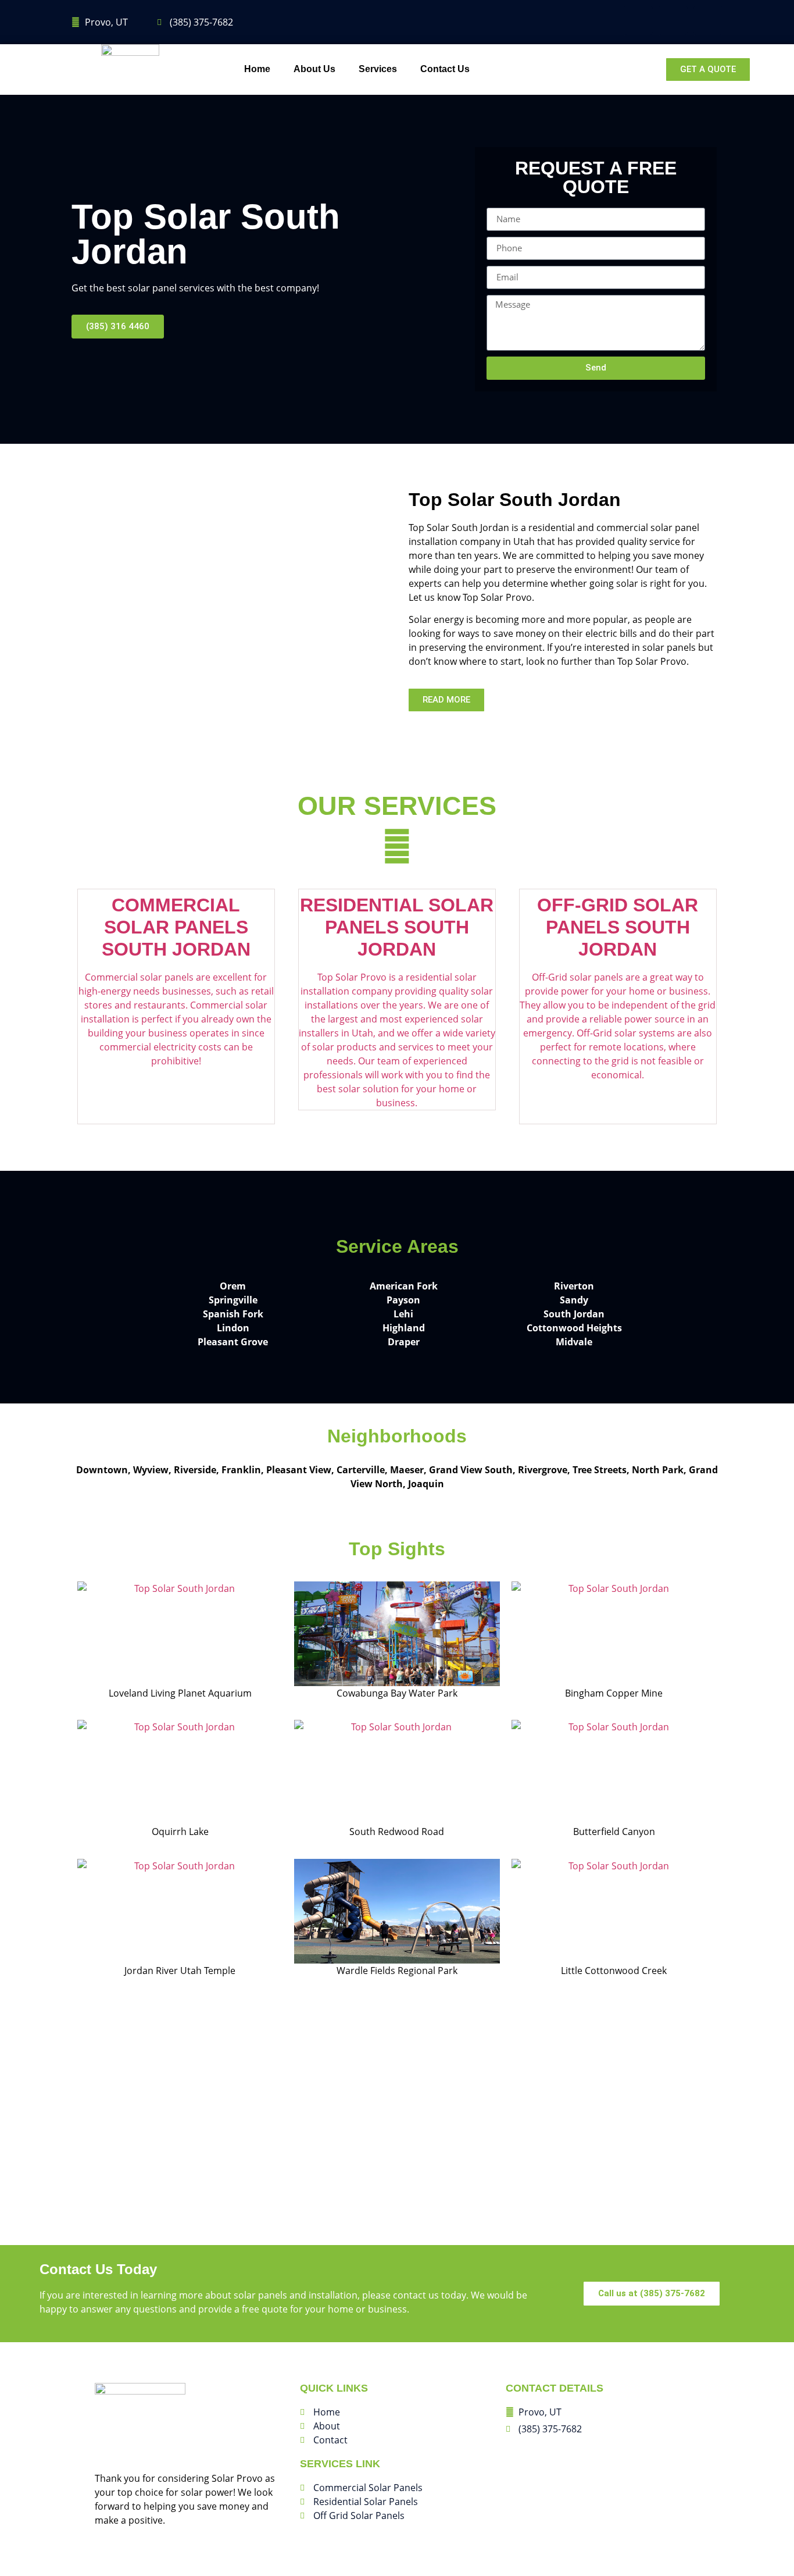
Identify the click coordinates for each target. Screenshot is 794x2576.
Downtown (102, 1470)
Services (378, 69)
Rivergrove (543, 1470)
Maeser (407, 1470)
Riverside (195, 1470)
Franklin (241, 1470)
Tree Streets (600, 1470)
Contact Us (445, 69)
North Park (658, 1470)
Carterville (361, 1470)
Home (257, 69)
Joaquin (426, 1484)
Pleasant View (299, 1470)
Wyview (151, 1470)
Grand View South (471, 1470)
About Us (314, 69)
